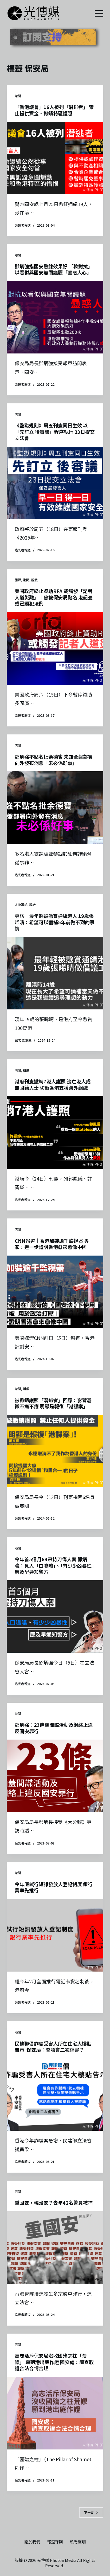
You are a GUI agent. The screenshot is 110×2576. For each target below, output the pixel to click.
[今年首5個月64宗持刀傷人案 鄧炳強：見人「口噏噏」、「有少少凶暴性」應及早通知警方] (55, 1617)
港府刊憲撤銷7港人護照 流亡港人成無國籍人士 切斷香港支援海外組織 (53, 1084)
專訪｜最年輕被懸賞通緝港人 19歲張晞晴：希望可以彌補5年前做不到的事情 (55, 922)
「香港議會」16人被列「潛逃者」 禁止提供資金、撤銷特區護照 (54, 110)
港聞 (18, 96)
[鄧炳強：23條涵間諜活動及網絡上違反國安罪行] (55, 1776)
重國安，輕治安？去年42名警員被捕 (54, 2203)
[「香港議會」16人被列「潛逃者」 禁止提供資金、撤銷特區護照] (55, 158)
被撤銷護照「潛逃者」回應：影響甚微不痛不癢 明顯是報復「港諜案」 (53, 1403)
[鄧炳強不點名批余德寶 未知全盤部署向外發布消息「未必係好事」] (55, 808)
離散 (34, 580)
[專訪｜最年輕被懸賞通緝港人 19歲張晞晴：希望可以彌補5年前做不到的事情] (55, 973)
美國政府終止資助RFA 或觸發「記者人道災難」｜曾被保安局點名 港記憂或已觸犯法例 (54, 597)
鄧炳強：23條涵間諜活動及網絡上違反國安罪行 (54, 1728)
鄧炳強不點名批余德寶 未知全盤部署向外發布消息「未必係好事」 (54, 760)
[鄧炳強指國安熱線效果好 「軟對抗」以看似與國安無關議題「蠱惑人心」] (55, 317)
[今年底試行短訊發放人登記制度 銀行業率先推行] (55, 1935)
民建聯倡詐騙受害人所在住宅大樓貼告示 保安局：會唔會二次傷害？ (53, 2046)
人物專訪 (21, 905)
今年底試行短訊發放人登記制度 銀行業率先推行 (54, 1887)
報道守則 (55, 2542)
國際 (18, 580)
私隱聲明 (78, 2542)
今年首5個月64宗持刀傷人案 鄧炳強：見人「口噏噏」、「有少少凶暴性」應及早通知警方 (54, 1565)
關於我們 (32, 2542)
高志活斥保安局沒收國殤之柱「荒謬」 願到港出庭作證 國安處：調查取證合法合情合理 (54, 2362)
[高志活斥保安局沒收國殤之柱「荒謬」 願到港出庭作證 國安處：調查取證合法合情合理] (55, 2413)
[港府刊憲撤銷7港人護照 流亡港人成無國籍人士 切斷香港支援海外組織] (55, 1132)
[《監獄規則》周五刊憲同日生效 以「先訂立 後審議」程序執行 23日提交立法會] (55, 483)
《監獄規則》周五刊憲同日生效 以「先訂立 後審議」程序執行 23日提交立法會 (55, 432)
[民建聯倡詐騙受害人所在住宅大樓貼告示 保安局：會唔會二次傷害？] (55, 2094)
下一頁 (89, 2512)
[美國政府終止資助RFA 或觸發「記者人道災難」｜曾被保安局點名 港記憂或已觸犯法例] (55, 648)
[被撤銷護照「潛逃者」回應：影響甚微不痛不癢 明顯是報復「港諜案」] (55, 1451)
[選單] (99, 13)
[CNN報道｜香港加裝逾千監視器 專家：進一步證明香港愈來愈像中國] (55, 1292)
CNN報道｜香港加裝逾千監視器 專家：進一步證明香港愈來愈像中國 (52, 1244)
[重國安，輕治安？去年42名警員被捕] (55, 2248)
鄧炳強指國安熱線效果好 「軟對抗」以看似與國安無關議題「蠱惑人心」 (54, 269)
